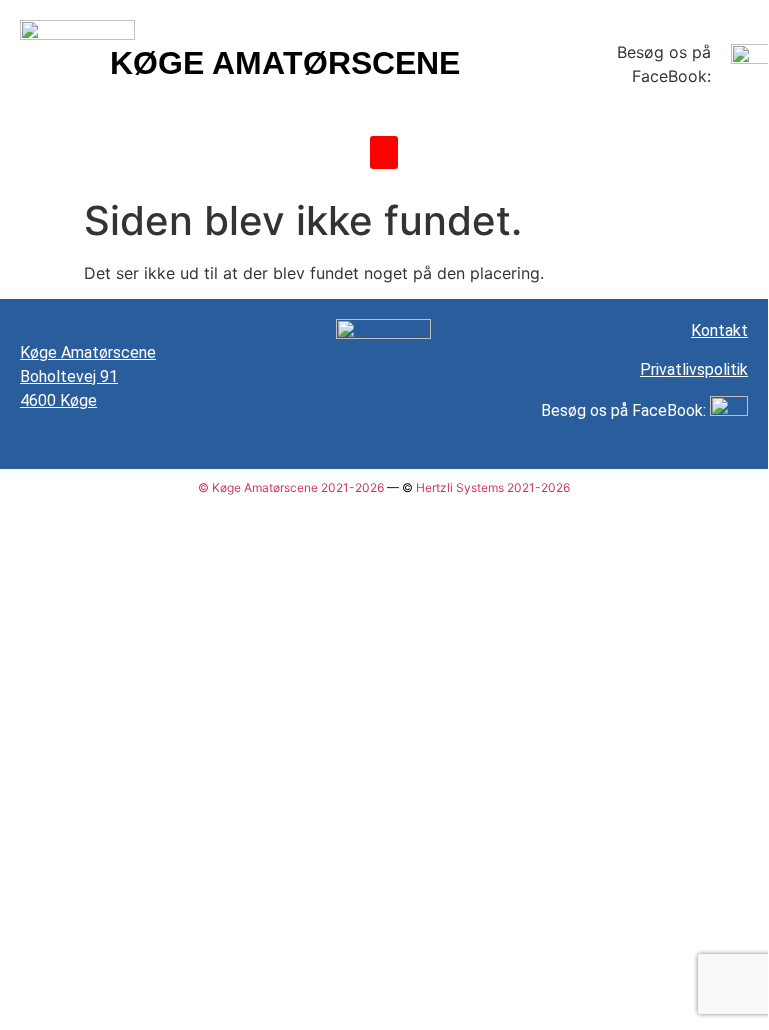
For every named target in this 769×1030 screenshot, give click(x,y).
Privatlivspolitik (694, 369)
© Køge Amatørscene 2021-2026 (291, 487)
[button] (384, 152)
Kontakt (719, 330)
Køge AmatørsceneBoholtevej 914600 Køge (88, 376)
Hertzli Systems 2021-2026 (493, 487)
